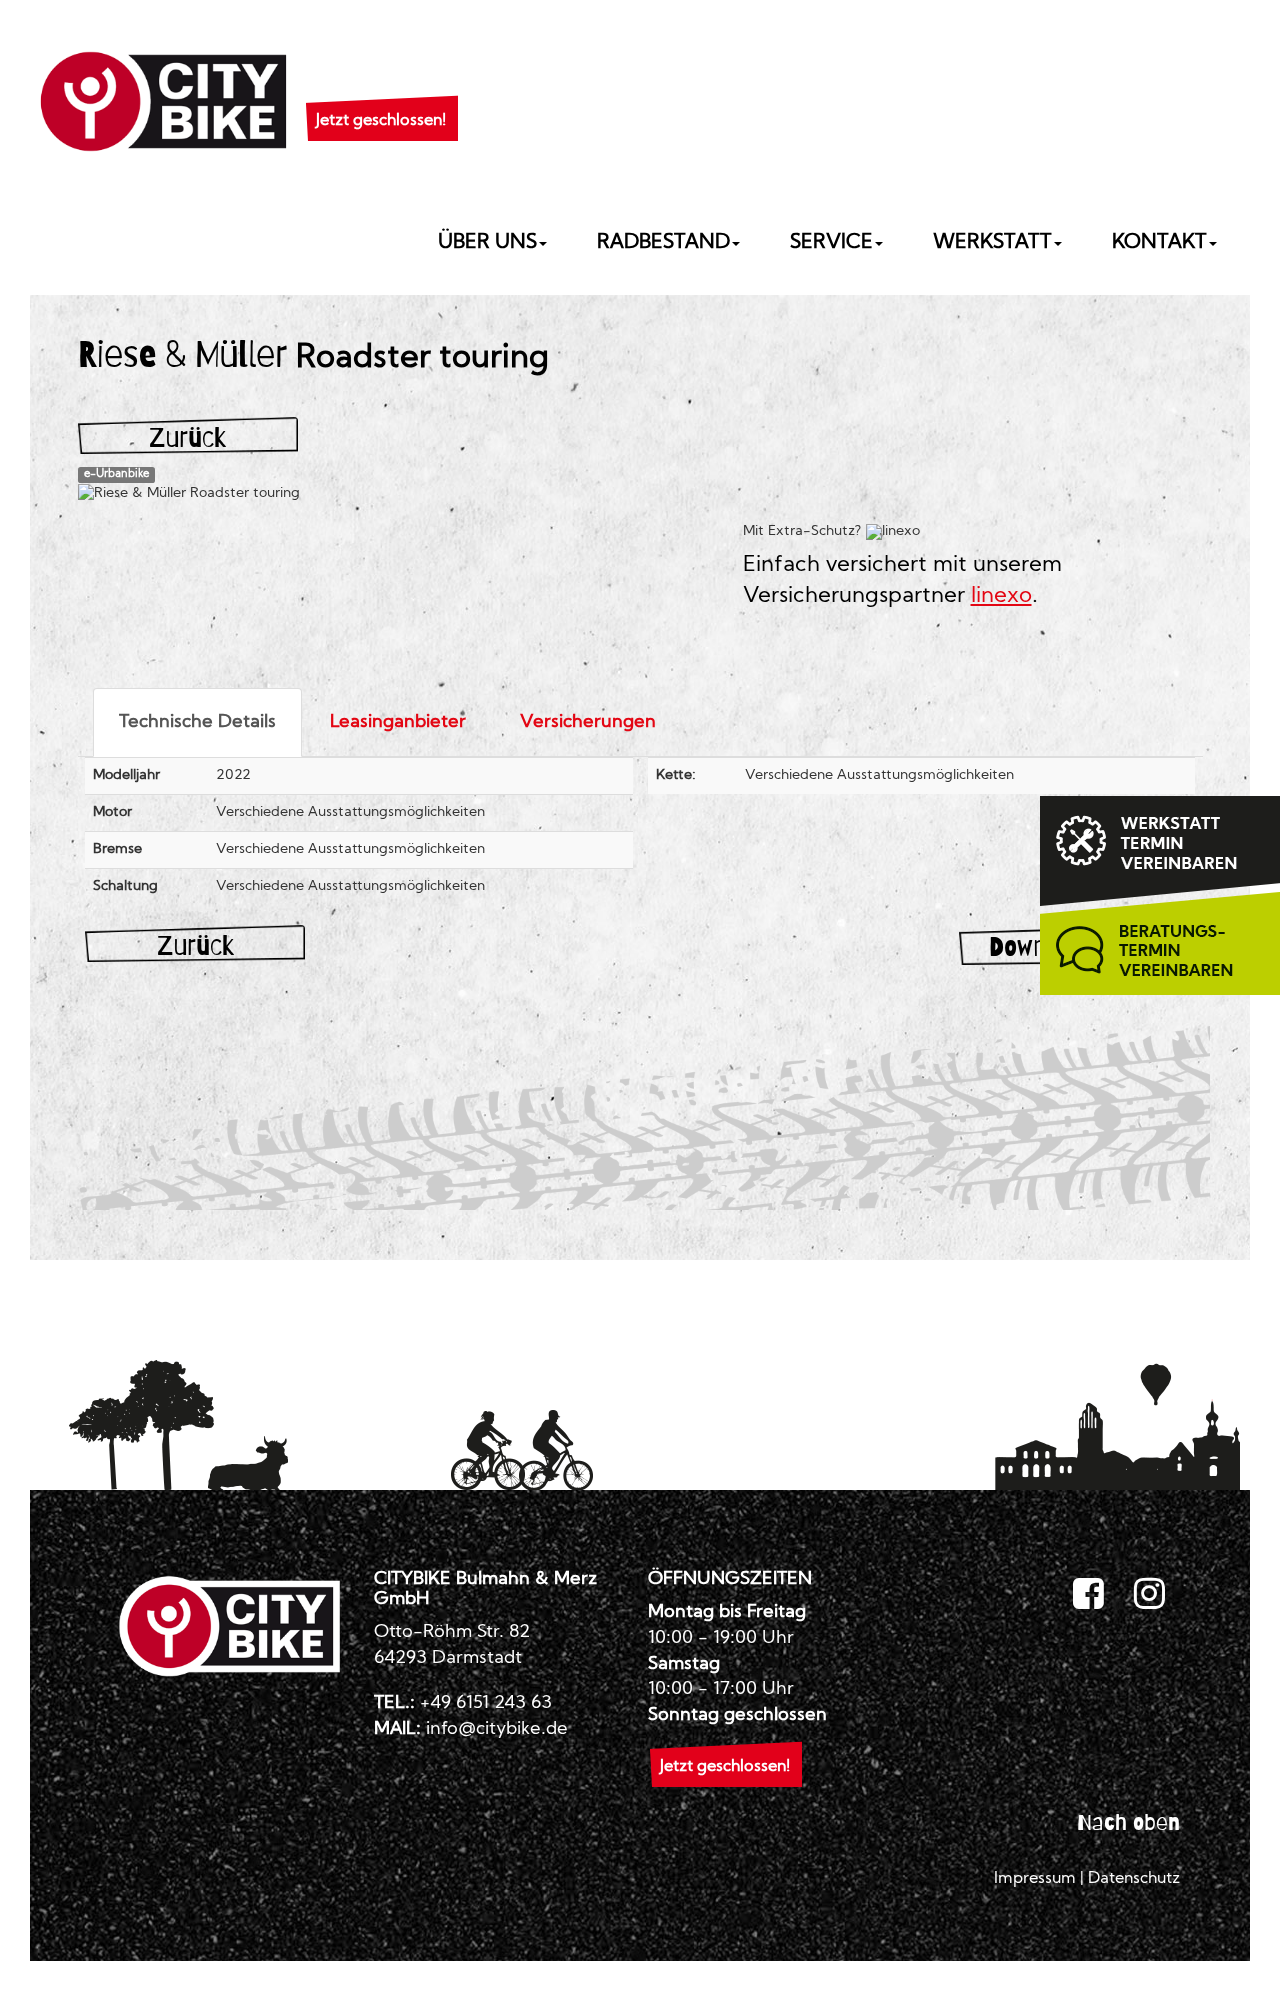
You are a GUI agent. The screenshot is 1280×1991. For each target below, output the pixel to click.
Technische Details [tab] (197, 722)
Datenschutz (1134, 1879)
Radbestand (663, 243)
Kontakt (1159, 243)
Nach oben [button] (1128, 1822)
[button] (381, 96)
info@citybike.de (497, 1729)
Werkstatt (992, 243)
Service (831, 243)
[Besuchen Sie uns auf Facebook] (1088, 1595)
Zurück (187, 437)
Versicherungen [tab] (588, 722)
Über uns (487, 243)
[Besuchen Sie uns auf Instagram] (1149, 1595)
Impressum (1035, 1879)
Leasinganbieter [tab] (398, 722)
